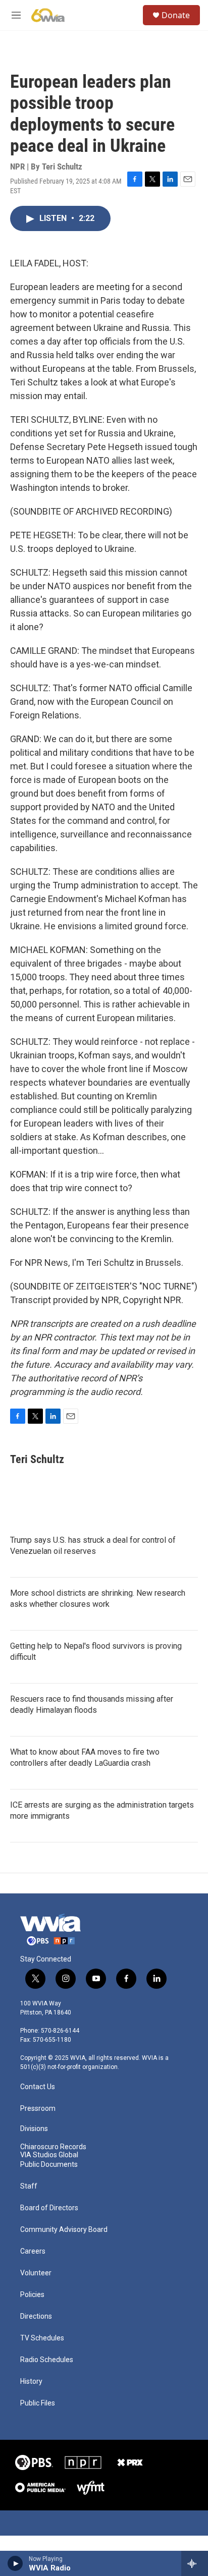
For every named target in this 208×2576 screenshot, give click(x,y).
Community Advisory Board (64, 2230)
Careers (33, 2251)
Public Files (38, 2403)
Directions (36, 2316)
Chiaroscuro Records (53, 2147)
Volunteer (36, 2273)
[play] (15, 2563)
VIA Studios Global (49, 2155)
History (31, 2382)
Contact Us (38, 2087)
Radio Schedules (47, 2360)
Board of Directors (49, 2208)
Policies (32, 2295)
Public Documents (49, 2165)
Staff (29, 2186)
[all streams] (195, 2563)
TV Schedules (42, 2338)
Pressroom (38, 2109)
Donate (176, 15)
